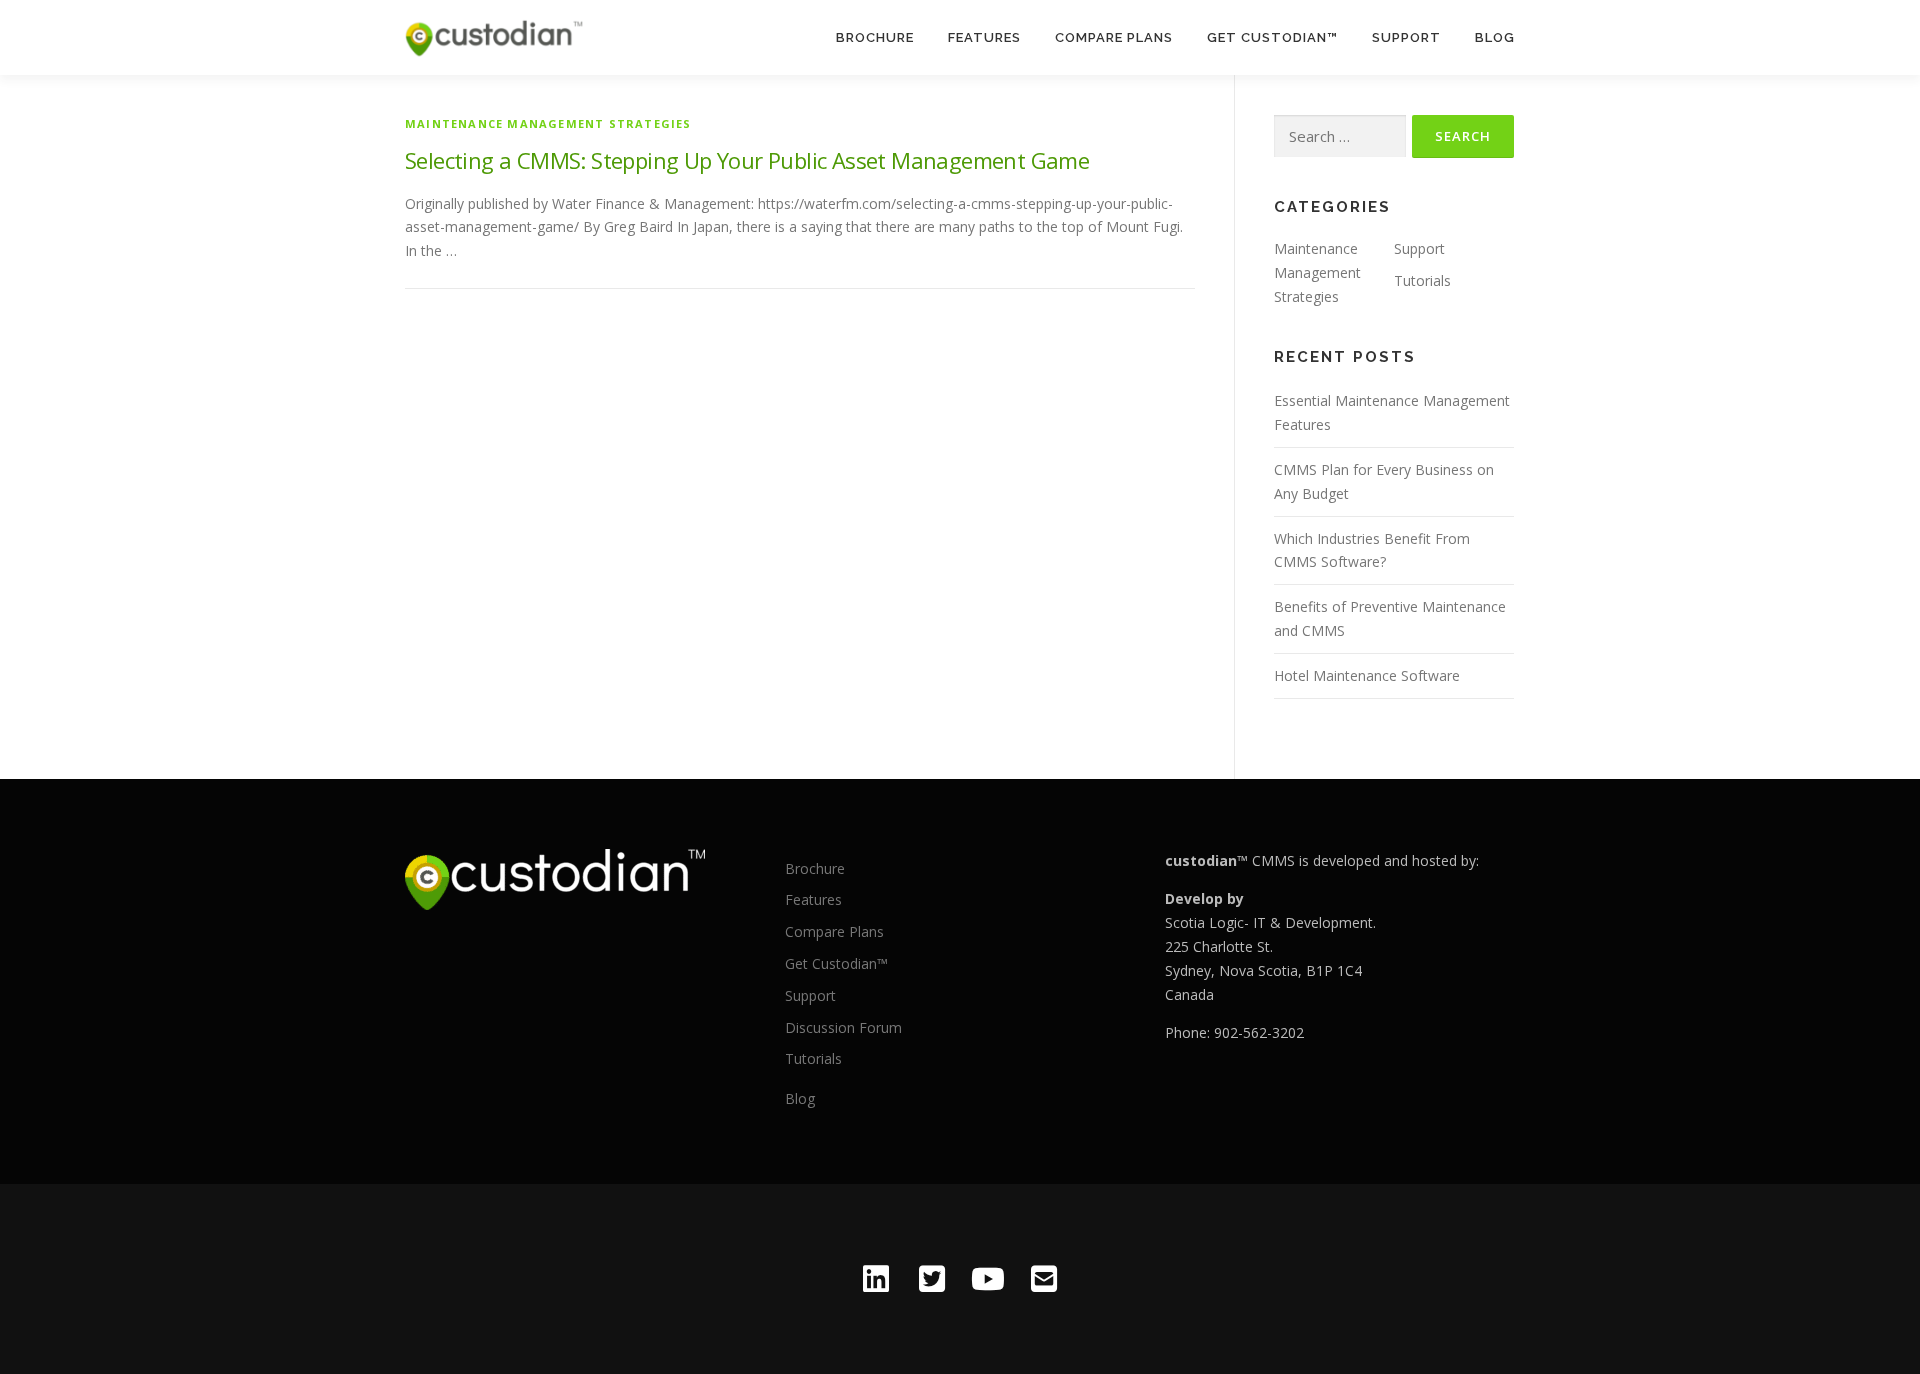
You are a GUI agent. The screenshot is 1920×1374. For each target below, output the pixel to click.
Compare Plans (1114, 37)
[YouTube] (988, 1279)
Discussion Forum (843, 1027)
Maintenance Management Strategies (548, 123)
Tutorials (1422, 280)
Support (1406, 37)
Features (984, 37)
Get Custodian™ (1272, 37)
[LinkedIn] (876, 1279)
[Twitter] (932, 1279)
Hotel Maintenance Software (1367, 675)
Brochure (875, 37)
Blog (1495, 37)
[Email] (1044, 1279)
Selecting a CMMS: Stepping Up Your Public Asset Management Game (747, 160)
